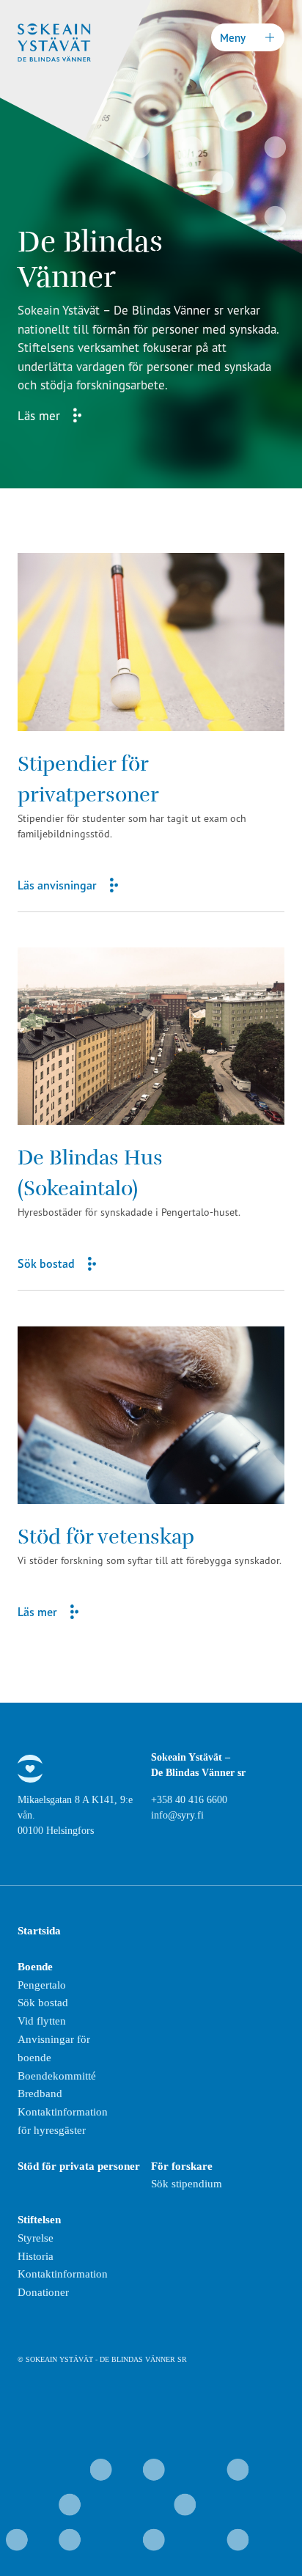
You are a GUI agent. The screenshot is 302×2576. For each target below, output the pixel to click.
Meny (233, 38)
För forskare (182, 2166)
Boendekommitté (57, 2076)
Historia (36, 2256)
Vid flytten (42, 2021)
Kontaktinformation (63, 2274)
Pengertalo (42, 1985)
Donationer (43, 2292)
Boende (35, 1967)
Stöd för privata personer (79, 2166)
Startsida (39, 1931)
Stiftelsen (39, 2220)
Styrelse (36, 2238)
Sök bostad (43, 2003)
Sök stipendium (187, 2184)
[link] (151, 732)
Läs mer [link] (39, 415)
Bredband (40, 2094)
